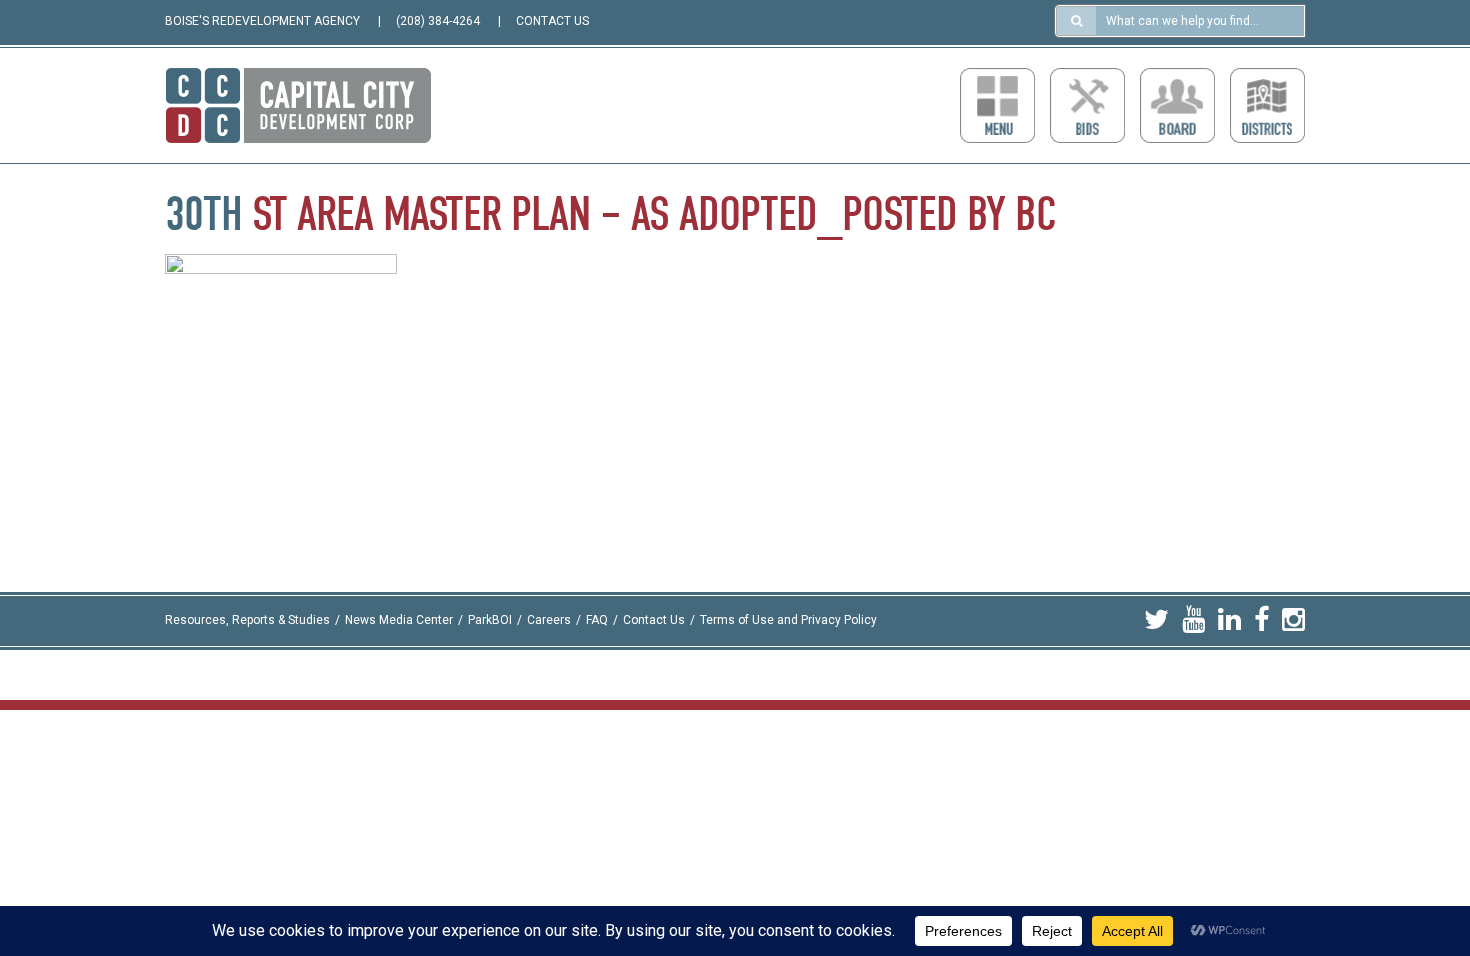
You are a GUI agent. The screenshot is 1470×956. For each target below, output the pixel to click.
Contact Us (654, 620)
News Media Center (399, 620)
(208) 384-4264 (438, 21)
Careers (549, 620)
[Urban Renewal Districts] (1267, 105)
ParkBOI (490, 620)
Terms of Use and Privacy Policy (788, 620)
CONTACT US (552, 21)
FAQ (597, 620)
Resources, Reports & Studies (247, 620)
